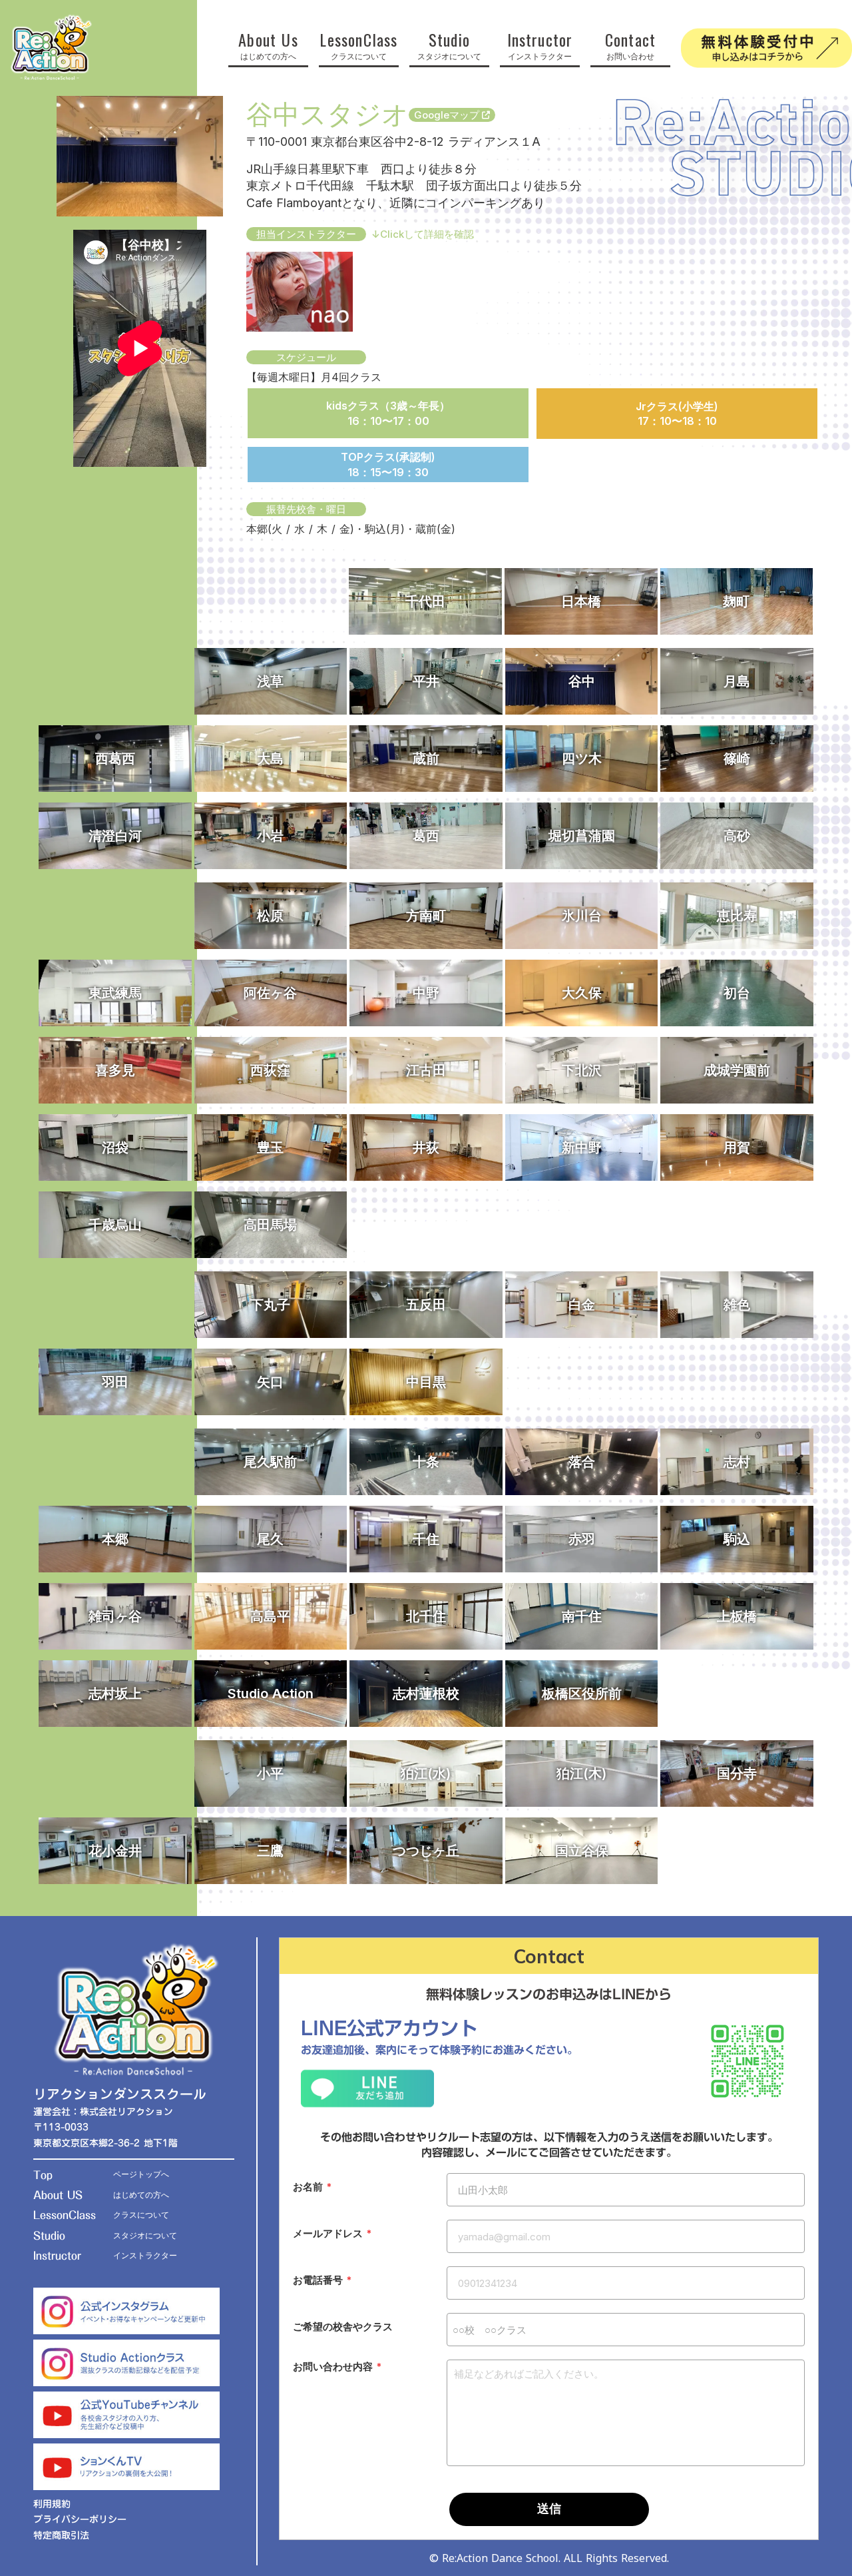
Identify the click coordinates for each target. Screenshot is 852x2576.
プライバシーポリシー (80, 2520)
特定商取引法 (61, 2536)
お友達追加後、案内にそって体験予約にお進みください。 (439, 2050)
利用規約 (52, 2505)
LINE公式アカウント (389, 2028)
